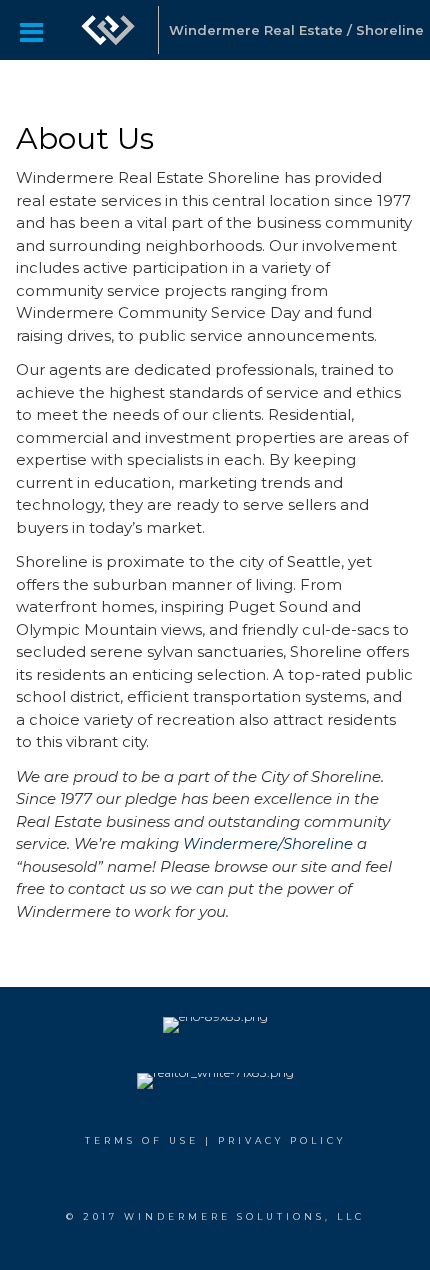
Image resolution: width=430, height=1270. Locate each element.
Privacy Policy (282, 1140)
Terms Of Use (142, 1140)
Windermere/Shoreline (270, 843)
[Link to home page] (108, 30)
